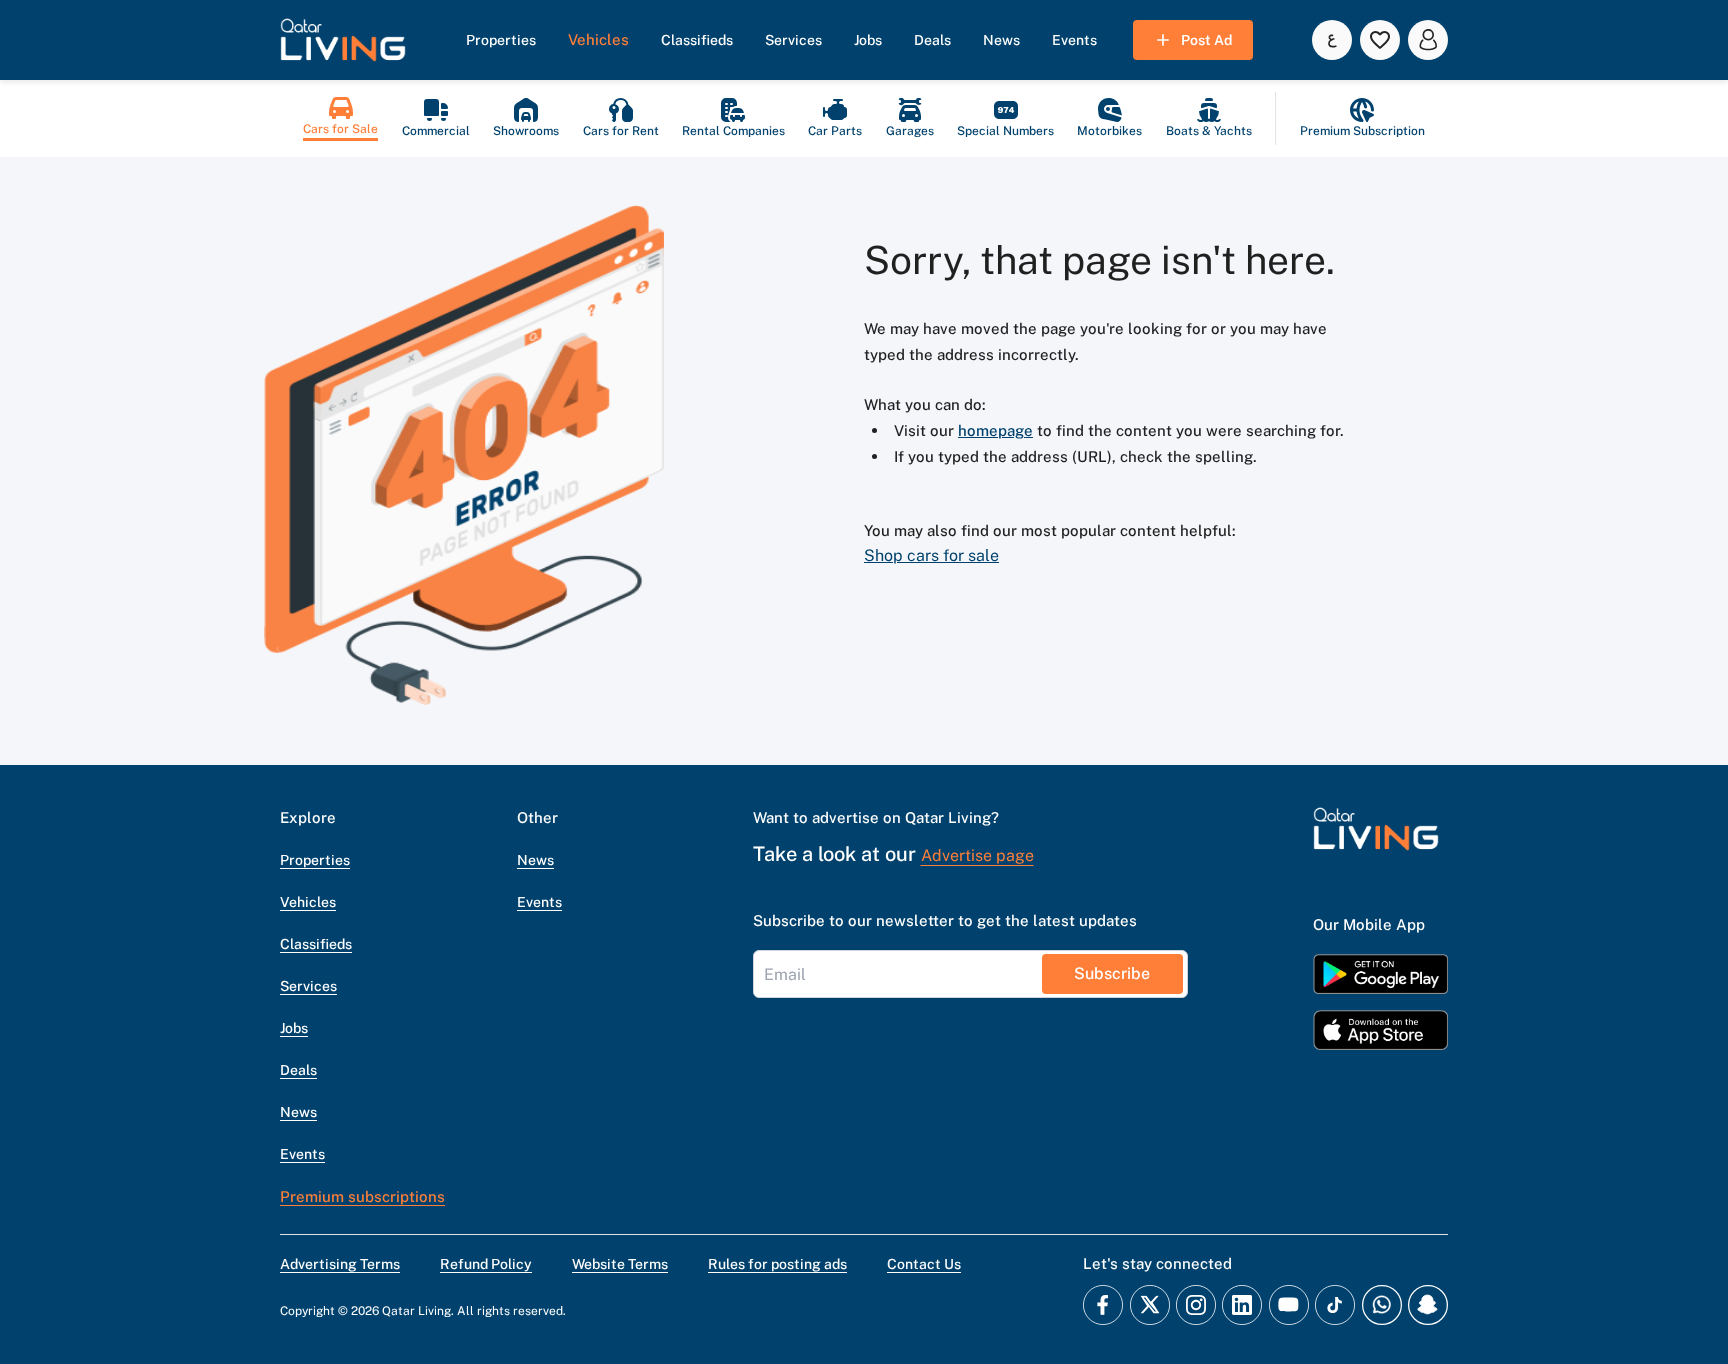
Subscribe (1112, 973)
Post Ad (1206, 40)
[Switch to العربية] (1332, 40)
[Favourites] (1380, 40)
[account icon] (1428, 40)
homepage (995, 430)
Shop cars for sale (931, 555)
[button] (343, 40)
